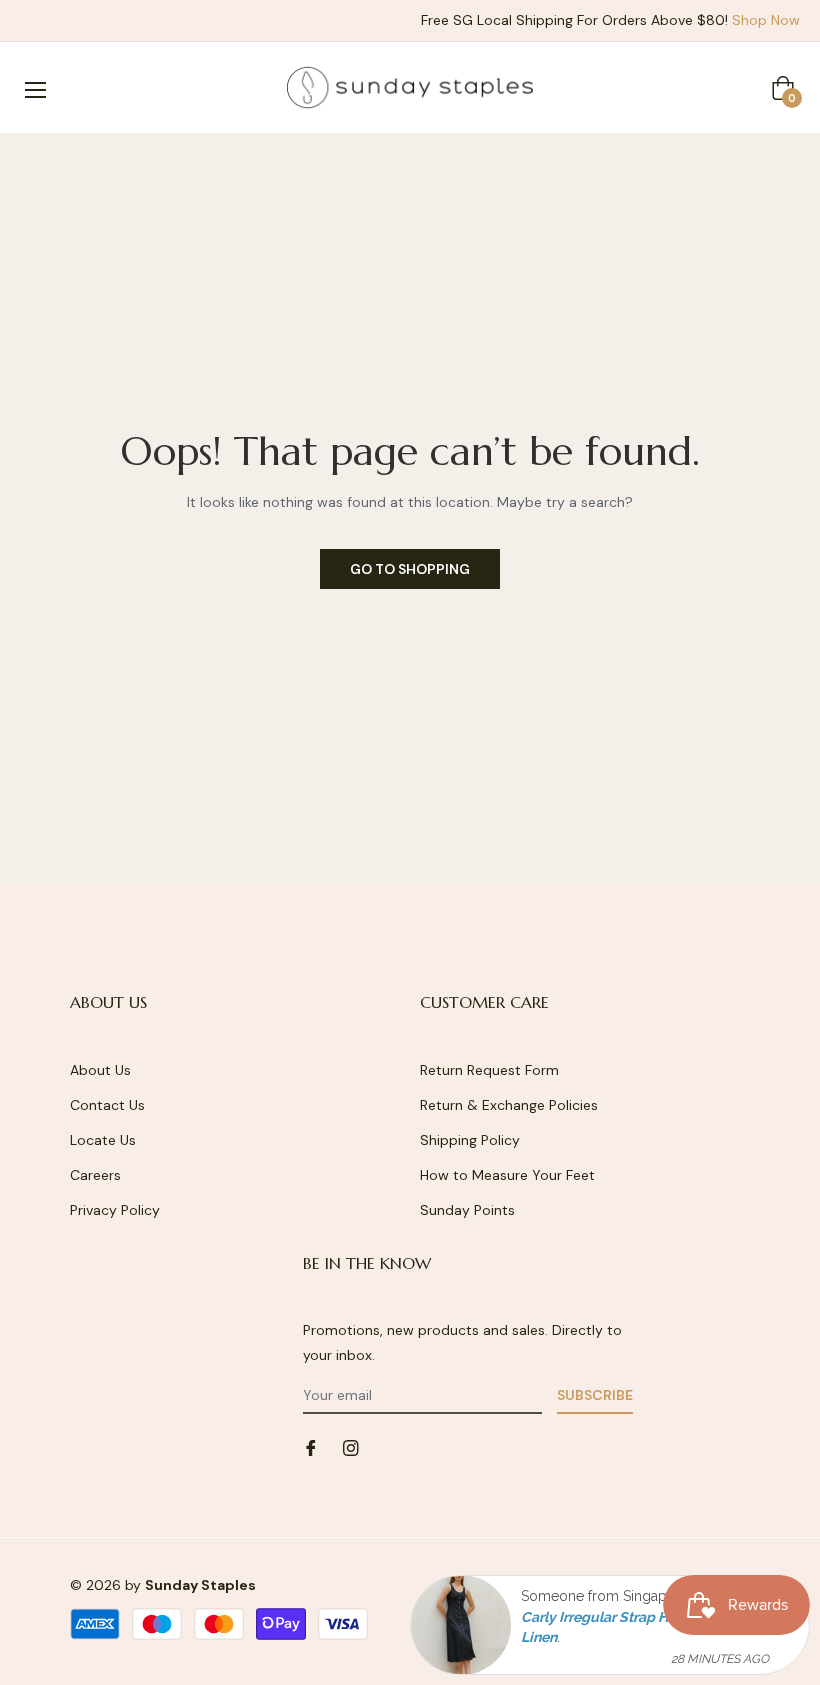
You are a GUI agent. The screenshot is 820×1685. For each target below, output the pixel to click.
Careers (95, 1175)
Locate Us (103, 1140)
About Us (100, 1070)
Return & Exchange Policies (509, 1105)
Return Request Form (489, 1070)
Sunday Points (467, 1210)
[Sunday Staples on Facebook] (311, 1446)
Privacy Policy (115, 1210)
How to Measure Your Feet (507, 1175)
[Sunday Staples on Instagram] (351, 1446)
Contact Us (107, 1105)
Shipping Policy (470, 1140)
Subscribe (595, 1395)
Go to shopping (410, 569)
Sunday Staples (200, 1585)
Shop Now (766, 20)
